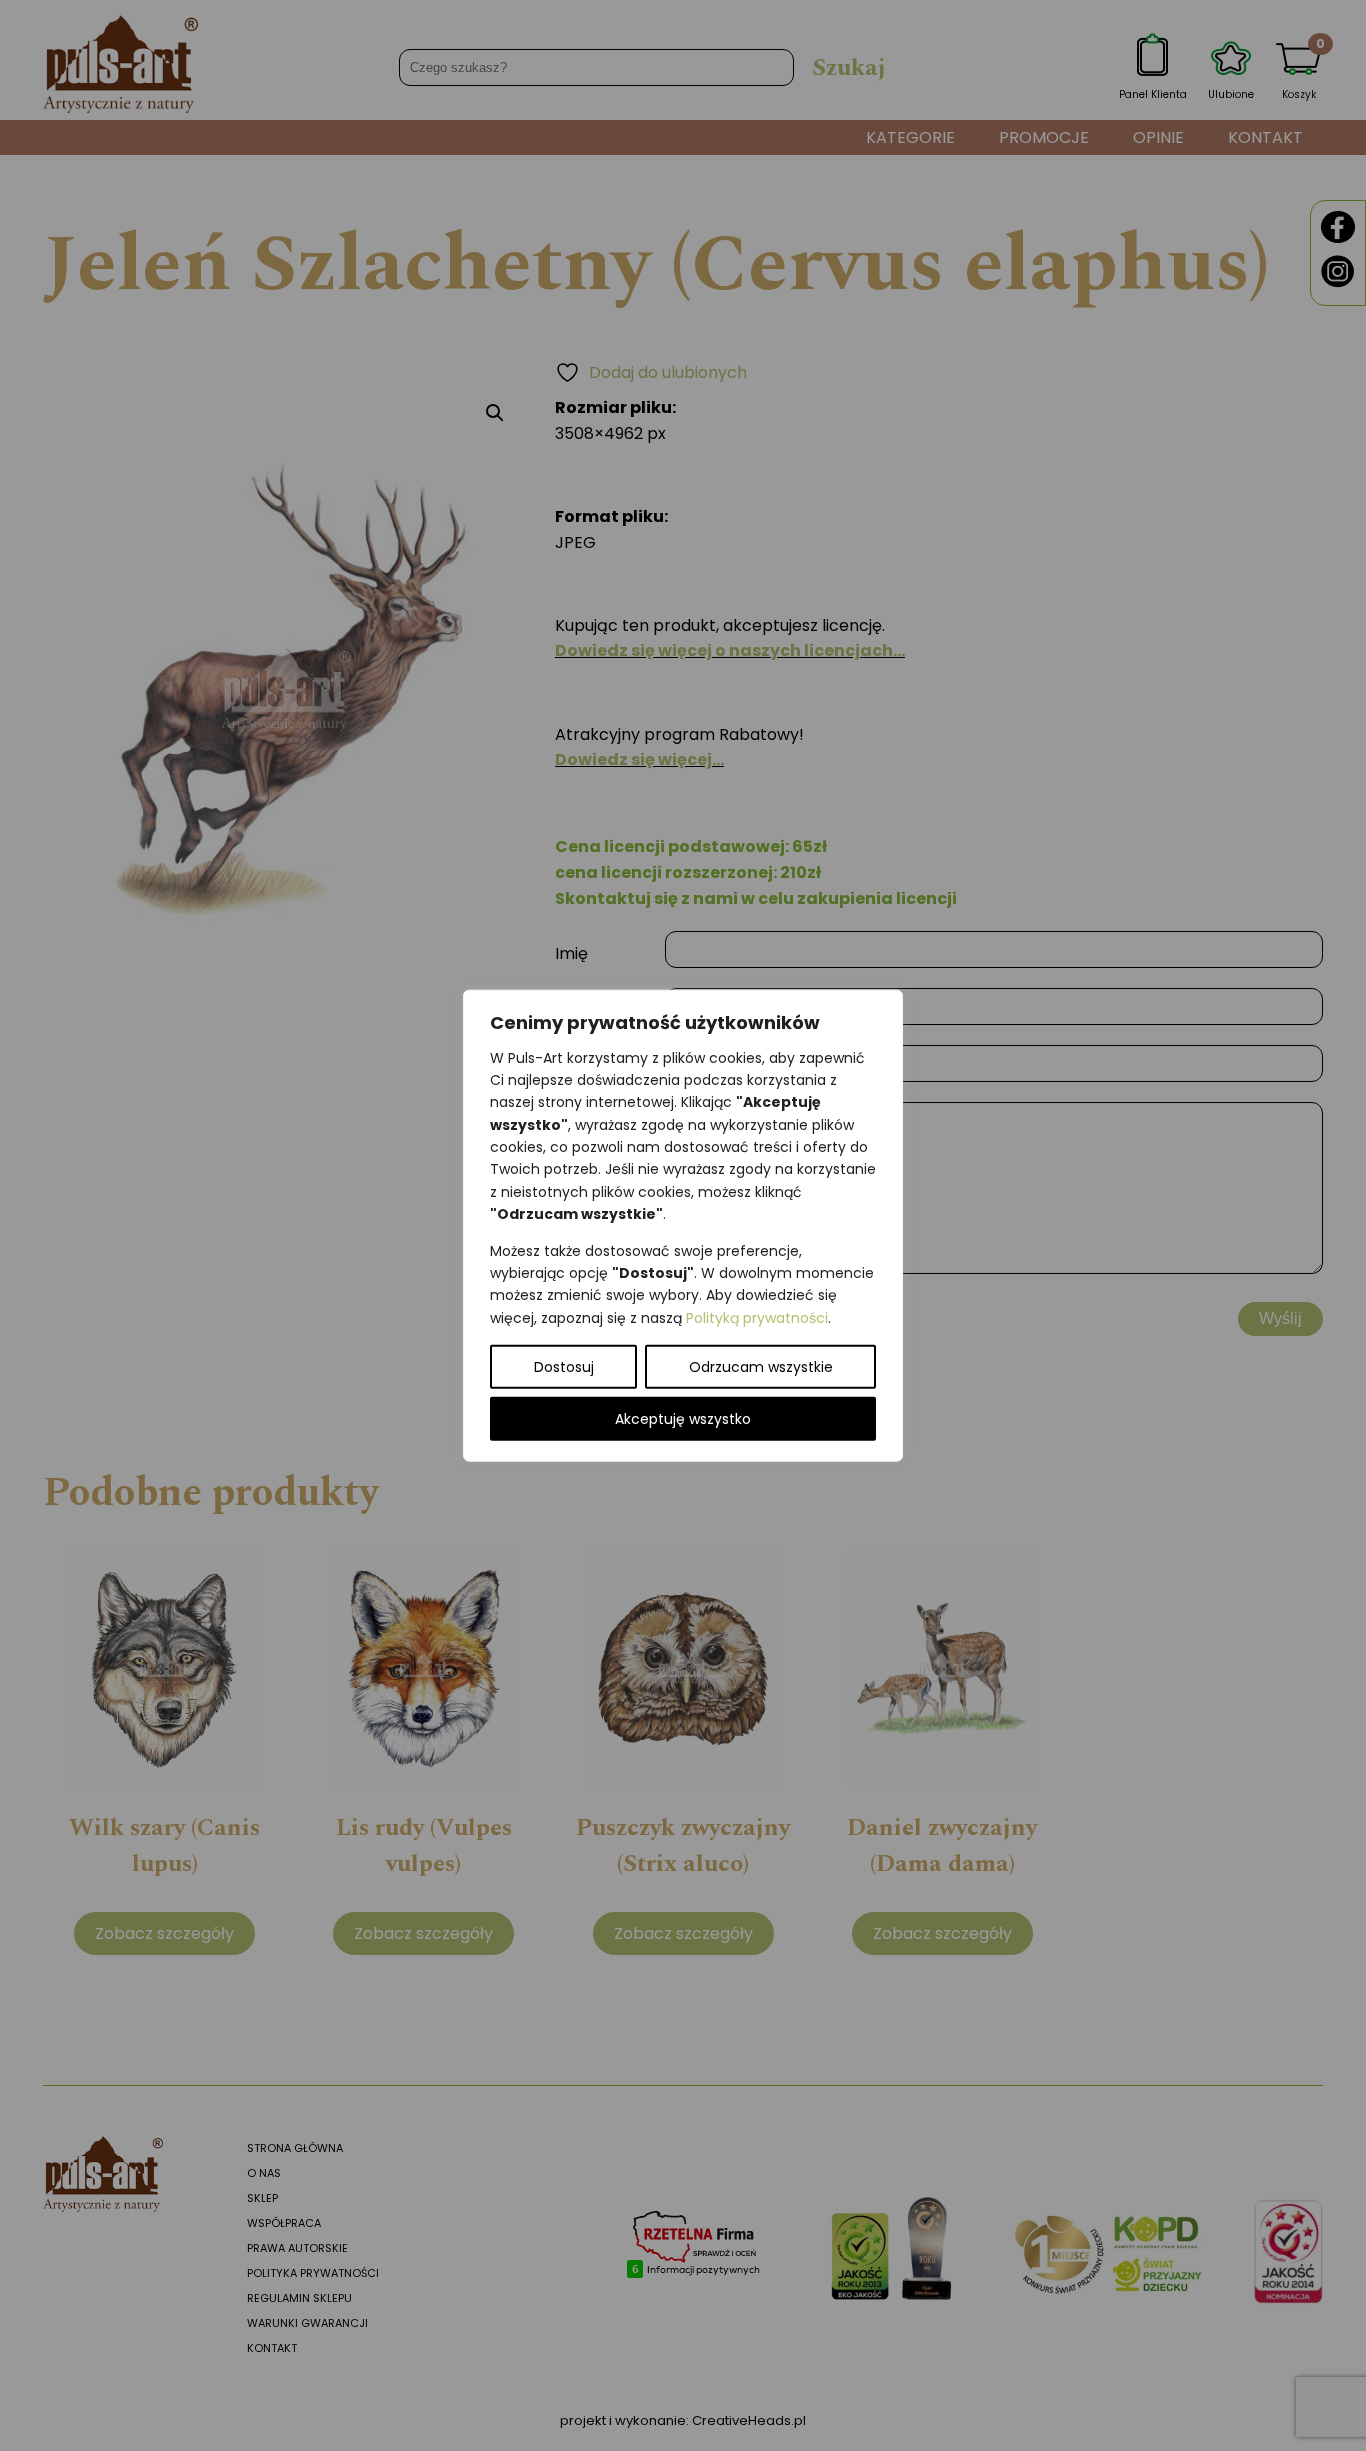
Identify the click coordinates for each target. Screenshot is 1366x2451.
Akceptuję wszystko (683, 1419)
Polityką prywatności (757, 1317)
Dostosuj (564, 1367)
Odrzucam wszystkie (761, 1367)
